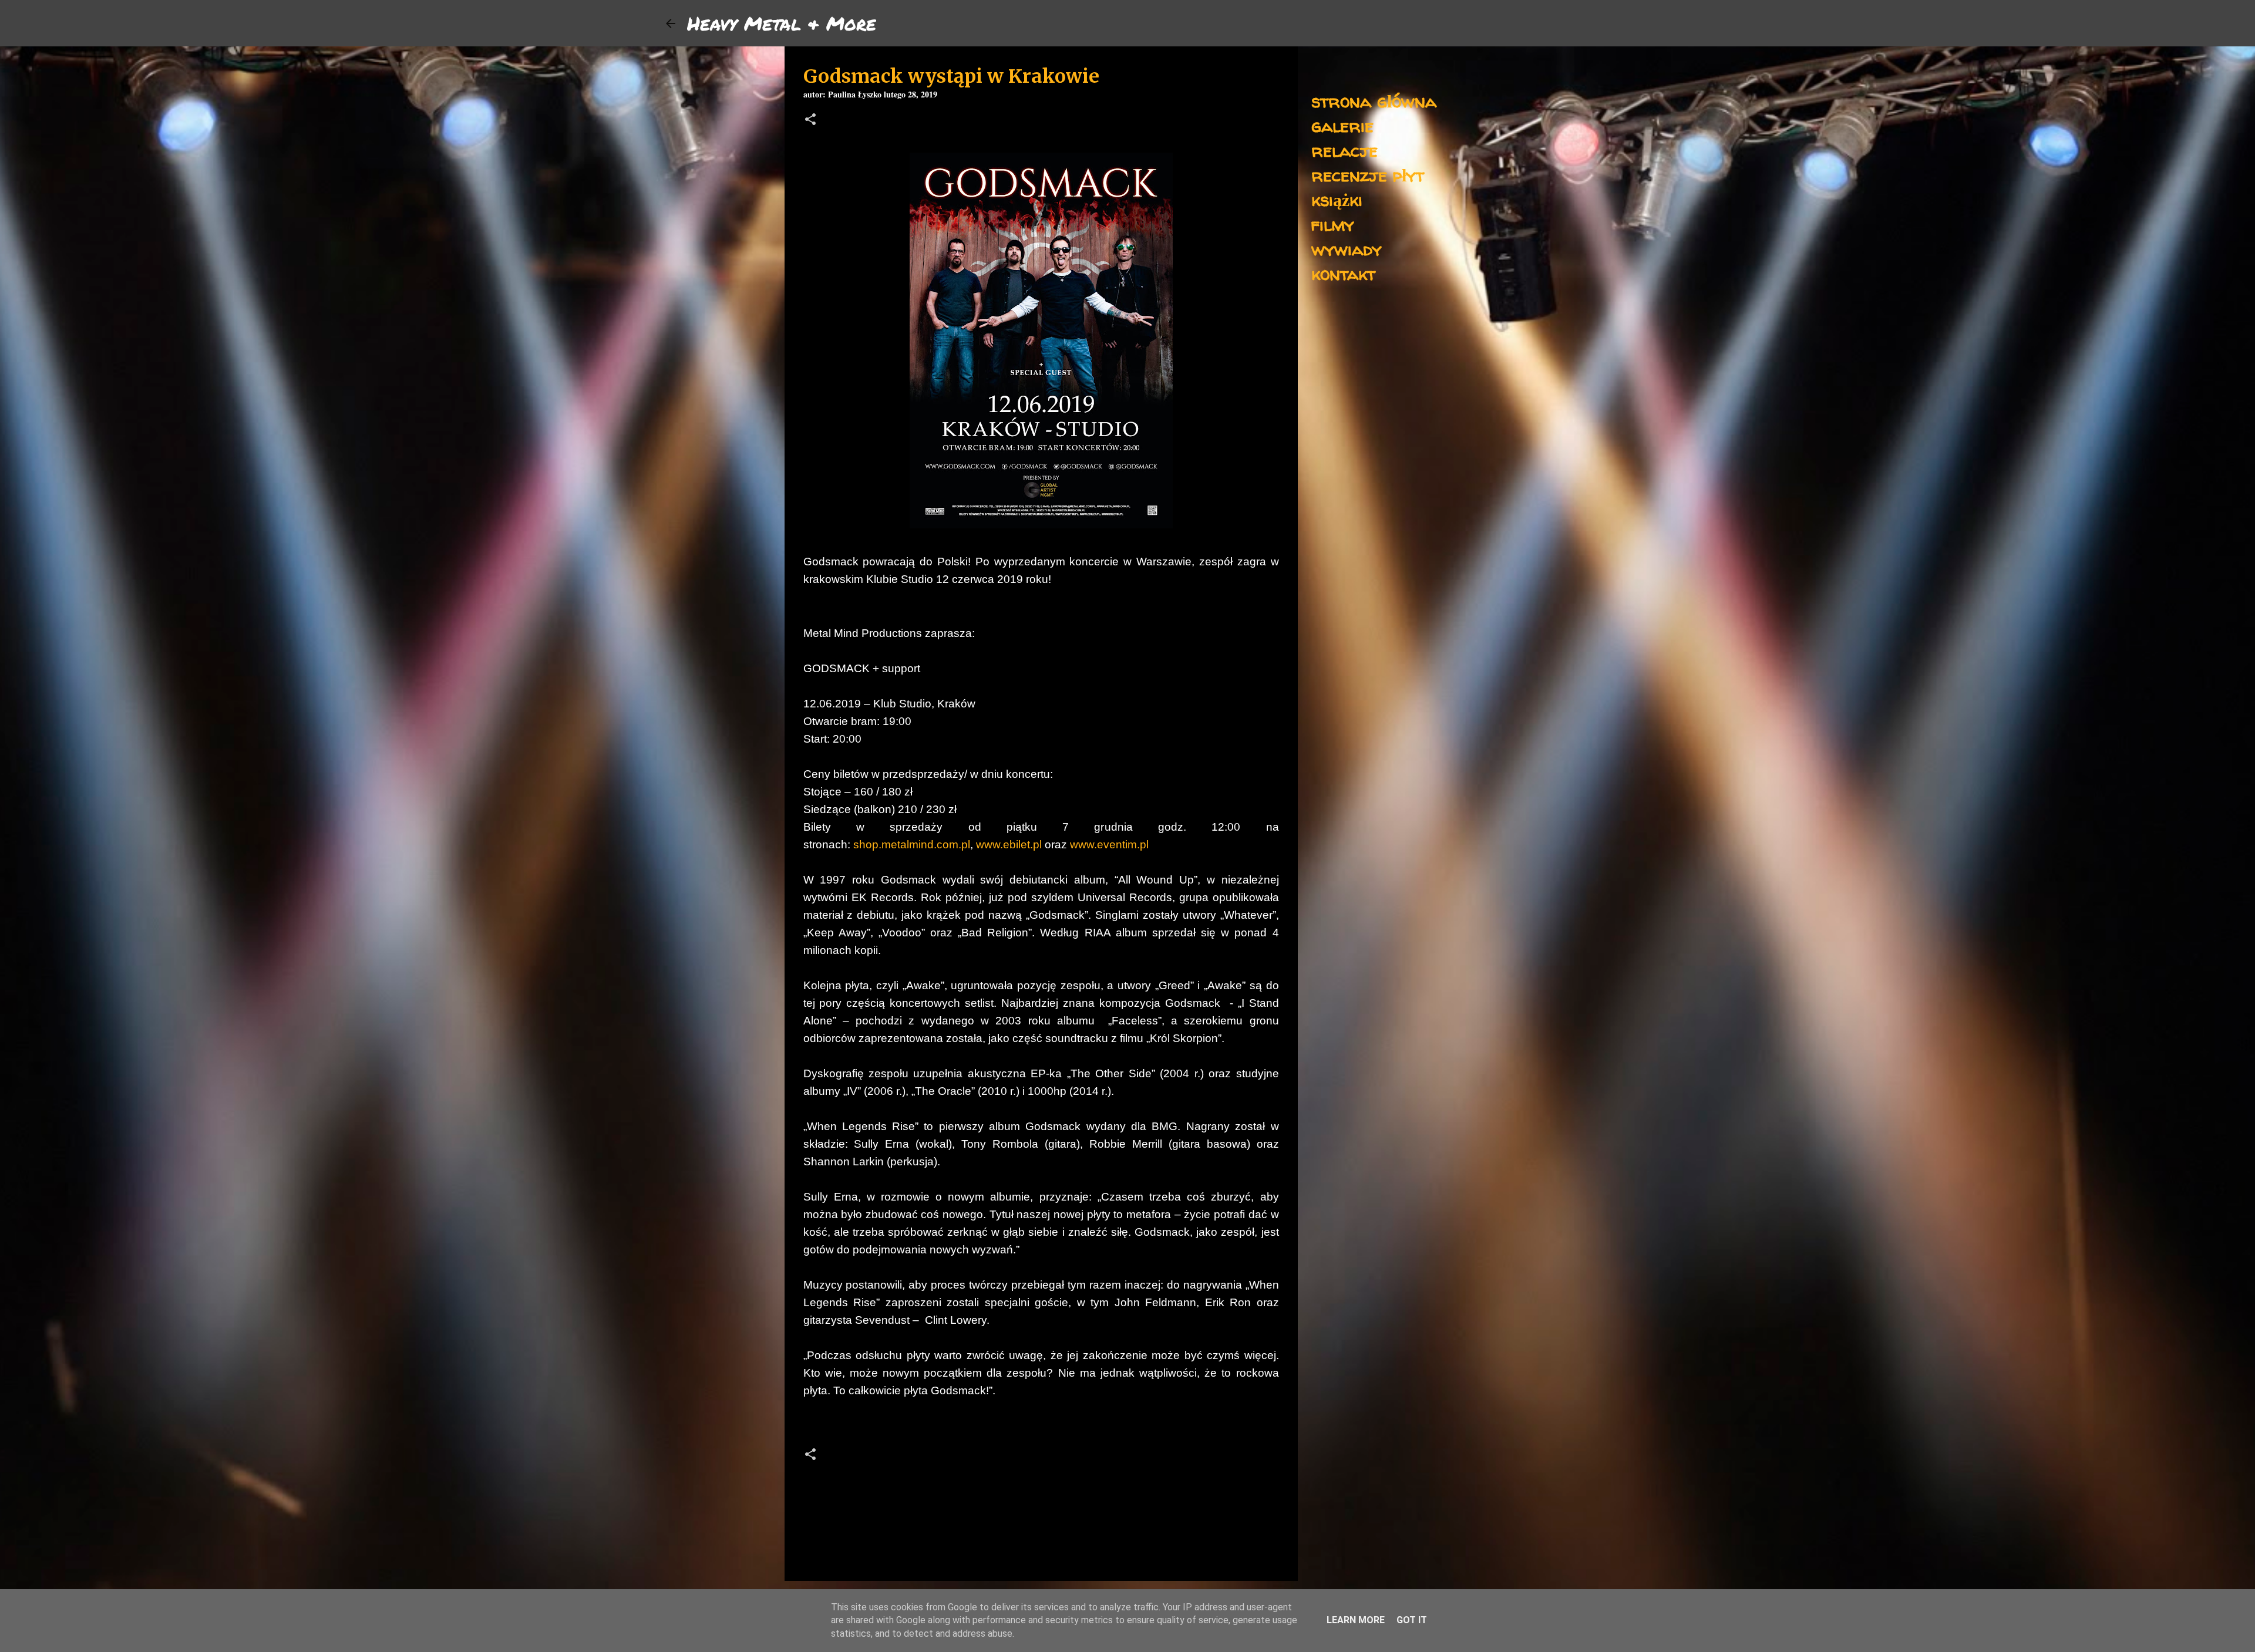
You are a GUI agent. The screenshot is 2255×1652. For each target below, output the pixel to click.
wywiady (1347, 249)
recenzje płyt (1368, 175)
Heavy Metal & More (782, 23)
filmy (1333, 224)
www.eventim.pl (1109, 844)
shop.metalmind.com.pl (912, 844)
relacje (1344, 150)
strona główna (1374, 101)
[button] (810, 121)
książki (1337, 199)
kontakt (1343, 273)
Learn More (1356, 1620)
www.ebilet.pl (1009, 844)
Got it (1412, 1620)
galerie (1342, 125)
